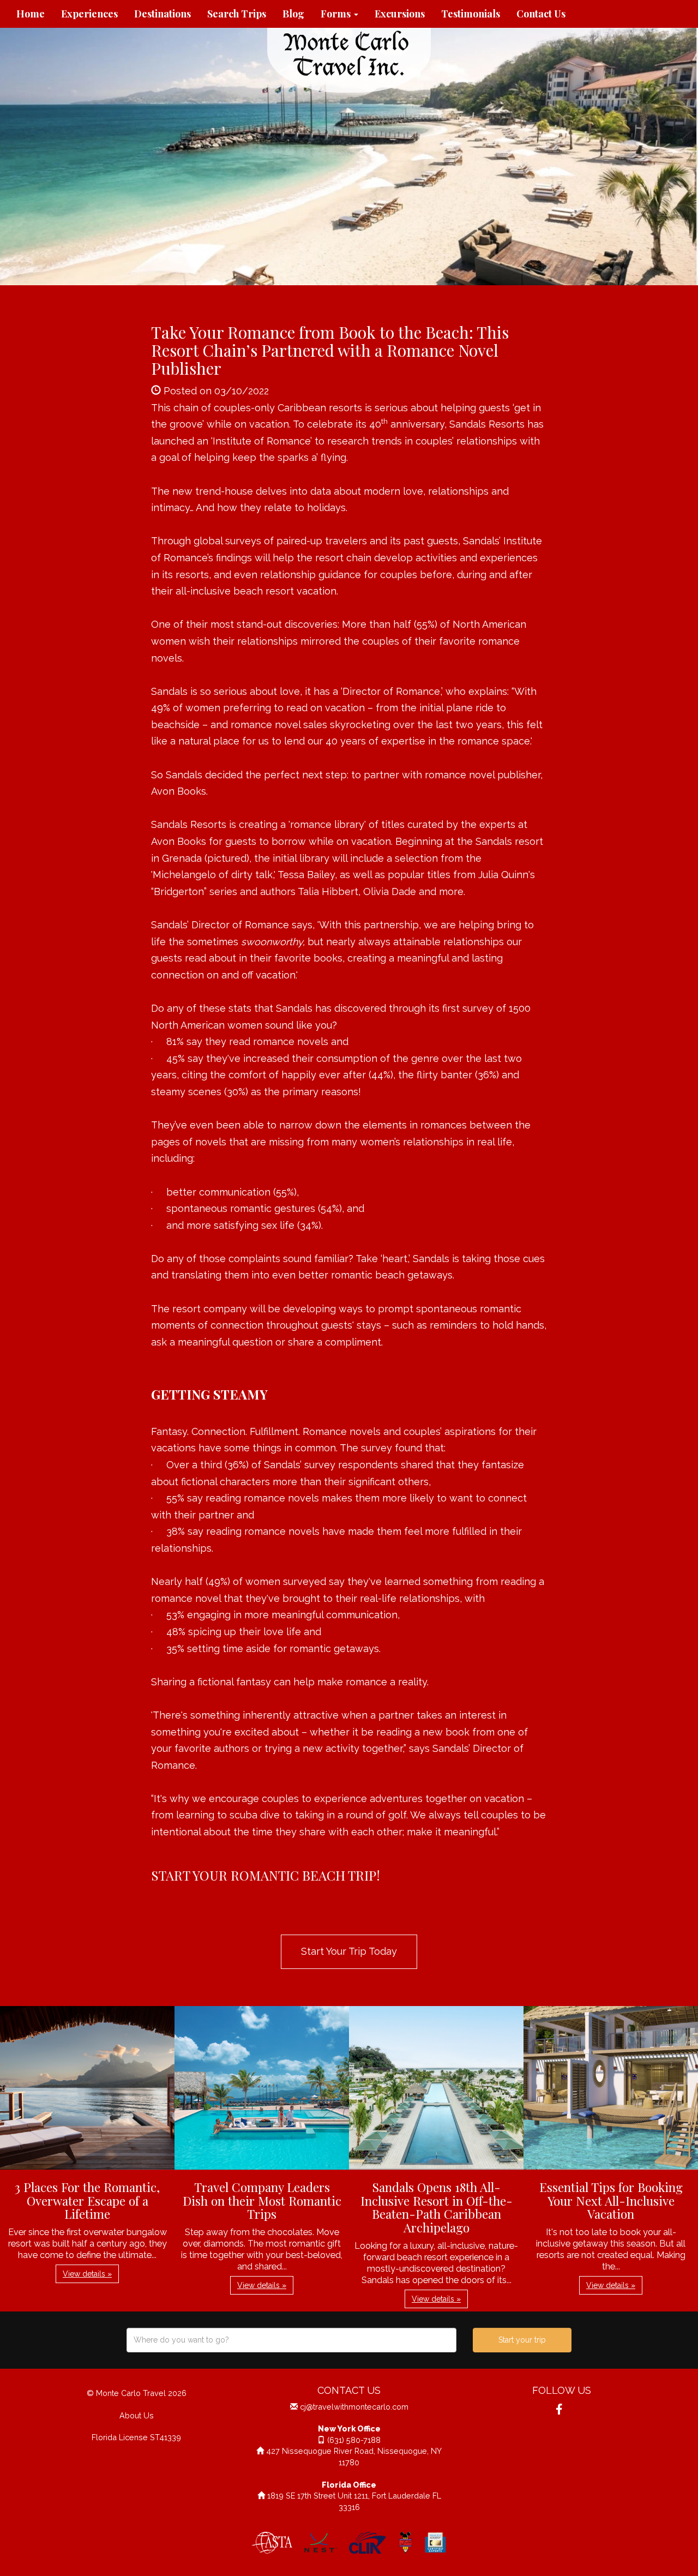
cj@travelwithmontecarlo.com (354, 2407)
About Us (137, 2415)
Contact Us (541, 14)
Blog (293, 14)
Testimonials (471, 14)
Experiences (89, 14)
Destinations (163, 14)
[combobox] (291, 2340)
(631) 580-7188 (354, 2440)
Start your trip (522, 2340)
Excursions (400, 14)
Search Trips (237, 14)
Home (31, 14)
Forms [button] (337, 14)
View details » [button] (87, 2274)
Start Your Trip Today (349, 1951)
